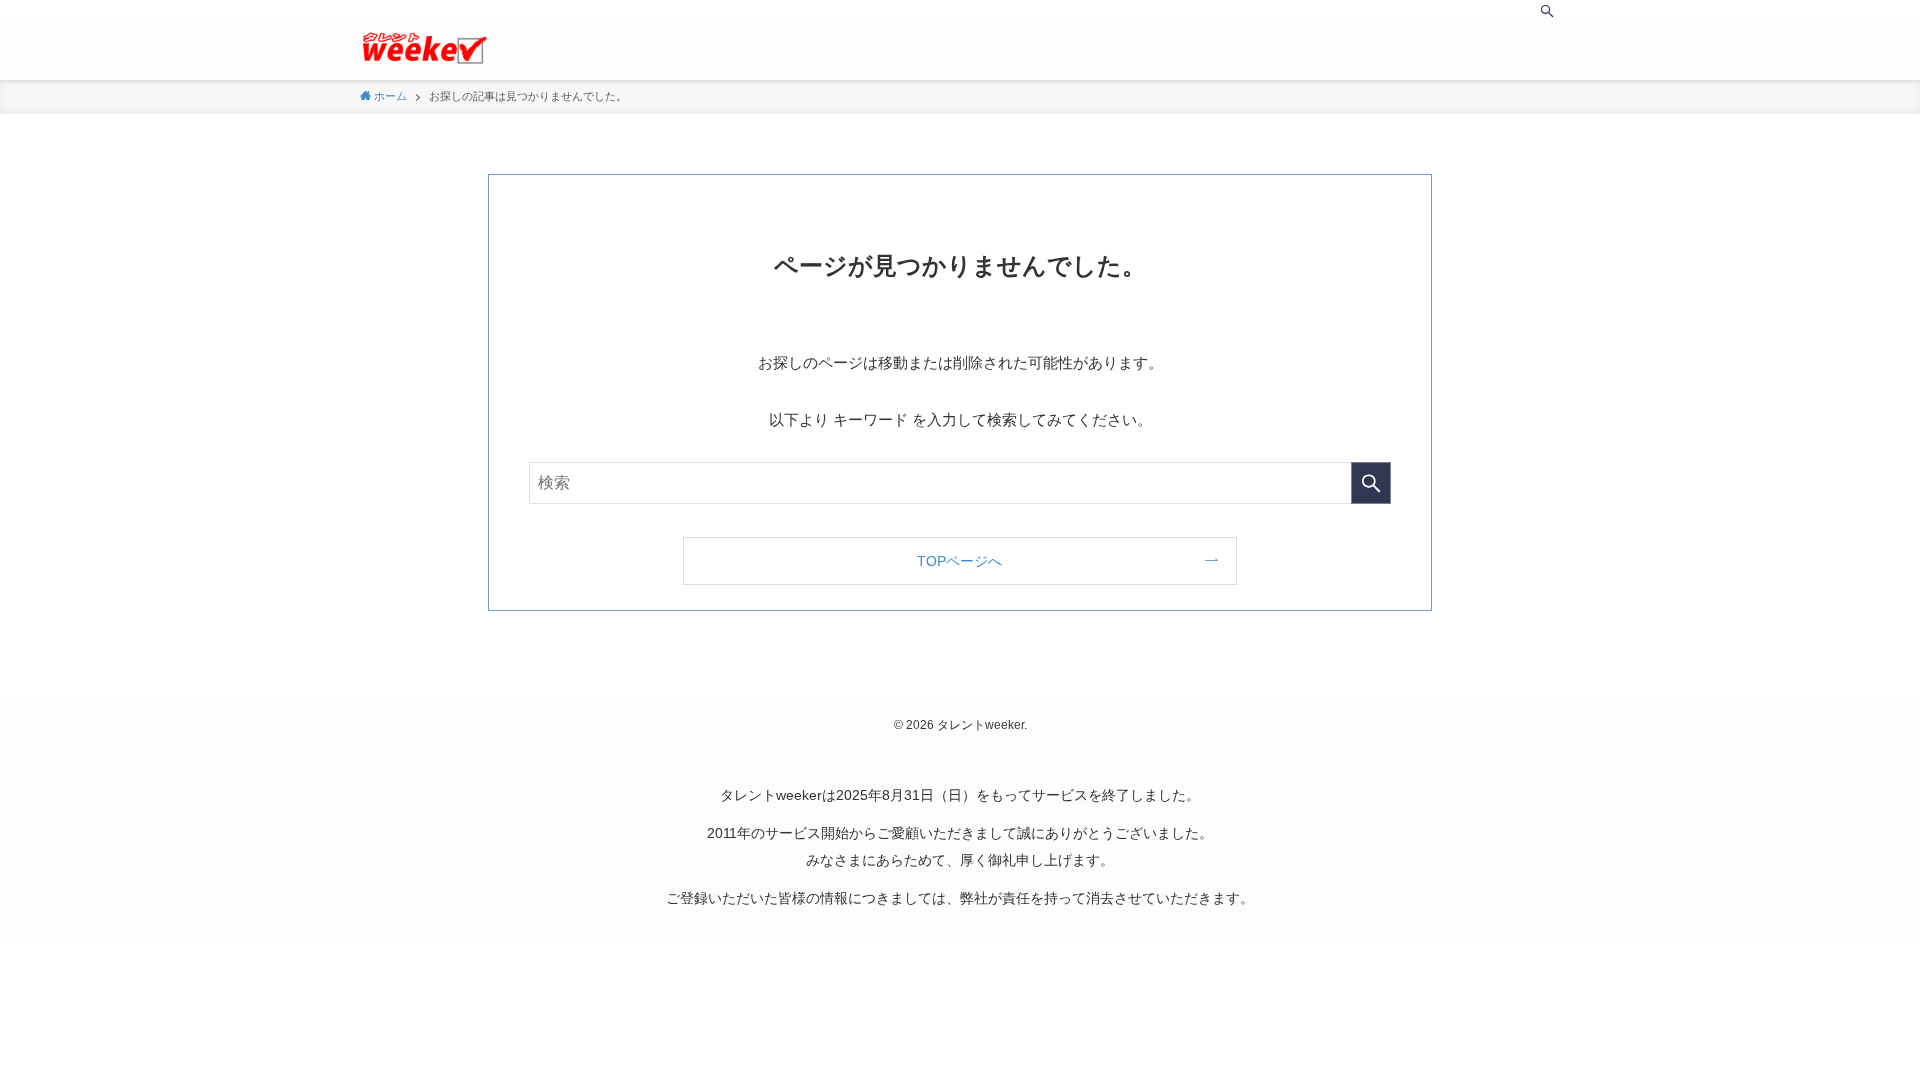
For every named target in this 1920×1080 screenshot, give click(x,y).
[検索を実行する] (1371, 483)
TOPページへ (959, 561)
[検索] (1547, 11)
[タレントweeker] (424, 48)
